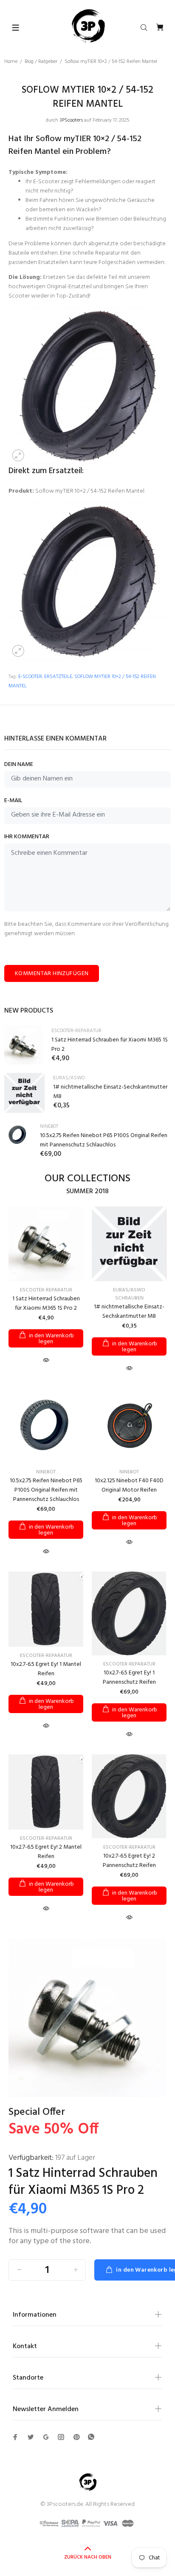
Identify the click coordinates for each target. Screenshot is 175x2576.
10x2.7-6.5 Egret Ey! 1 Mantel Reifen (46, 1669)
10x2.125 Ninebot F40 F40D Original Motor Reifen (129, 1485)
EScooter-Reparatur (76, 1031)
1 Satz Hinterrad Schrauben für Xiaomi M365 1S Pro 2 (110, 1045)
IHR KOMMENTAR (27, 837)
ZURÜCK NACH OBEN (88, 2557)
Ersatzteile (58, 677)
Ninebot (49, 1126)
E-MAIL (13, 801)
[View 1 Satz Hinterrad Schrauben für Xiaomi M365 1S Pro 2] (24, 1045)
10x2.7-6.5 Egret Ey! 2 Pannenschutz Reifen (129, 1861)
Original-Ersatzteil (69, 287)
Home (11, 62)
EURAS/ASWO (69, 1078)
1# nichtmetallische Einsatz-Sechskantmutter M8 (110, 1092)
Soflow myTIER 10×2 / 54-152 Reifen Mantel (90, 491)
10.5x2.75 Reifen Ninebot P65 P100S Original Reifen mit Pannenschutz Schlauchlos (104, 1140)
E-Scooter (30, 677)
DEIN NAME (19, 765)
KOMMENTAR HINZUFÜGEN (52, 974)
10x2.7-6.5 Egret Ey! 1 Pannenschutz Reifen (129, 1678)
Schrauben (129, 1298)
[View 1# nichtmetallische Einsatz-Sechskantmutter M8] (24, 1093)
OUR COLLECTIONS (87, 1179)
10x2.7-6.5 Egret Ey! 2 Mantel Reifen (46, 1852)
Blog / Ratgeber (41, 62)
